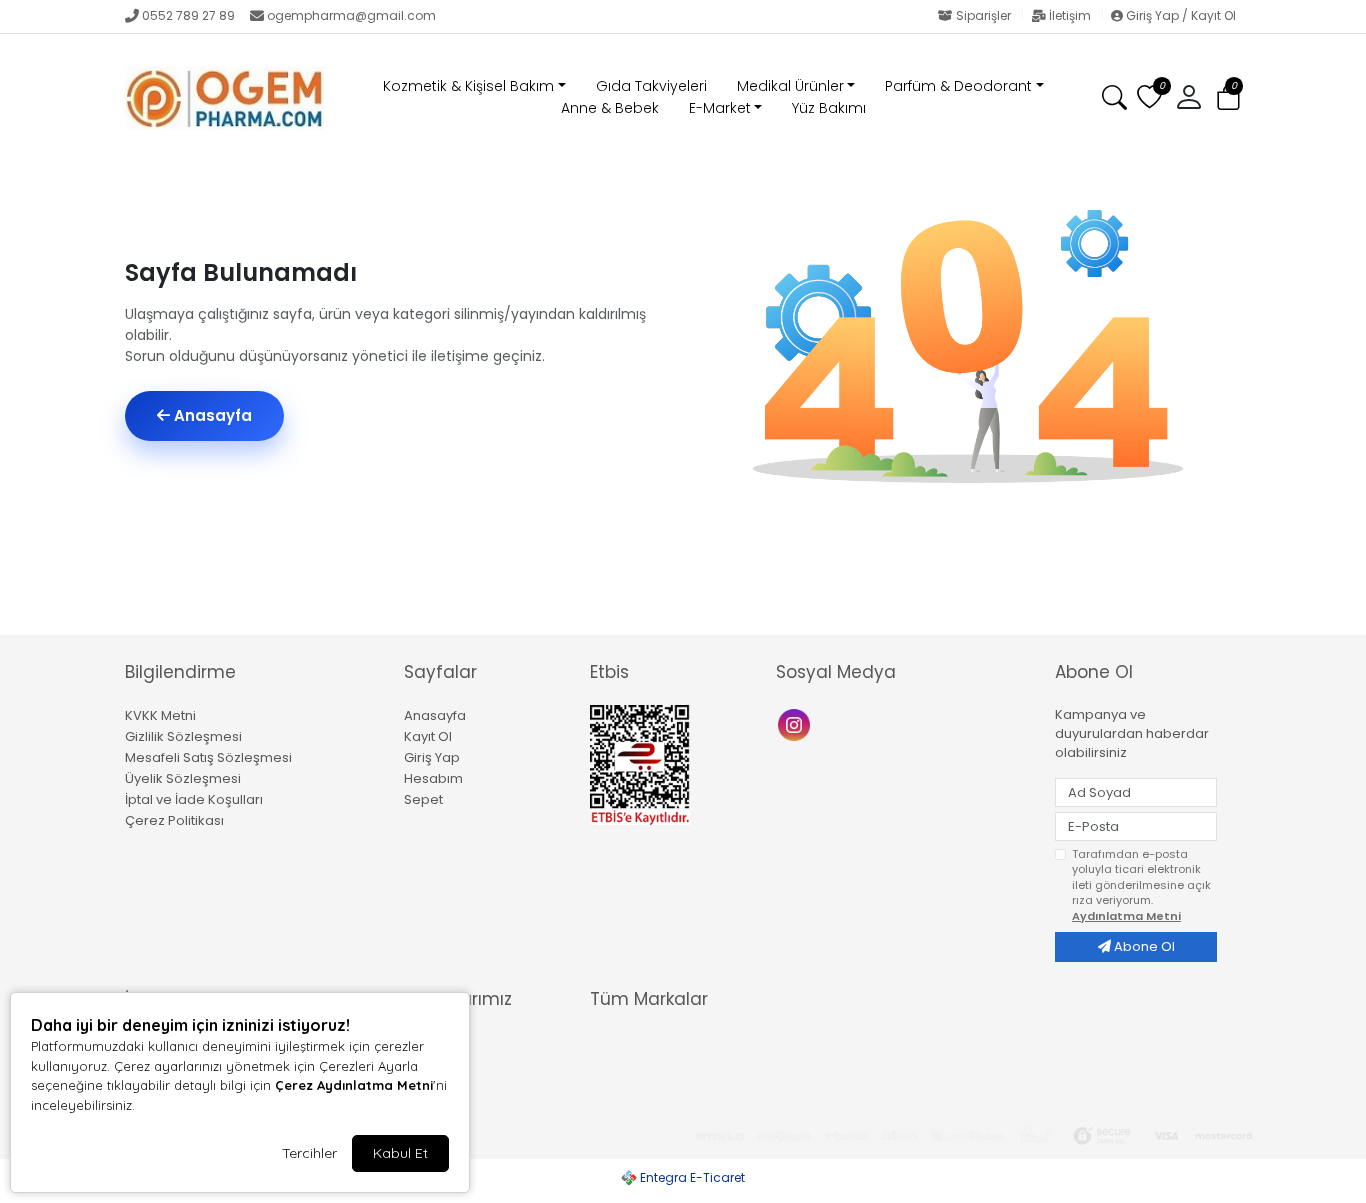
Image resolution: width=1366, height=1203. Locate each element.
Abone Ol (1143, 946)
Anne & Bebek (610, 108)
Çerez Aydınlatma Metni (354, 1085)
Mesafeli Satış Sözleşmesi (208, 757)
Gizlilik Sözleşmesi (183, 736)
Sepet (423, 799)
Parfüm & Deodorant (958, 86)
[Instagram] (796, 723)
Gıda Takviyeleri (651, 86)
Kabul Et (400, 1153)
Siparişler (983, 15)
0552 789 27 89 (188, 15)
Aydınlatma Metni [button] (1126, 916)
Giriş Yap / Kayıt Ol (1179, 15)
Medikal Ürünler (790, 86)
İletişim (1070, 15)
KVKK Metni (160, 715)
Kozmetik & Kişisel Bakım (468, 86)
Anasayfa (211, 415)
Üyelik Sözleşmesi (183, 778)
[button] (1228, 98)
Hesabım (433, 778)
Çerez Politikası (174, 820)
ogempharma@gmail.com (351, 15)
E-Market (720, 108)
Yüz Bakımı (829, 108)
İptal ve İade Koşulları (194, 799)
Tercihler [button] (309, 1153)
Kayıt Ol (428, 736)
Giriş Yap (432, 757)
